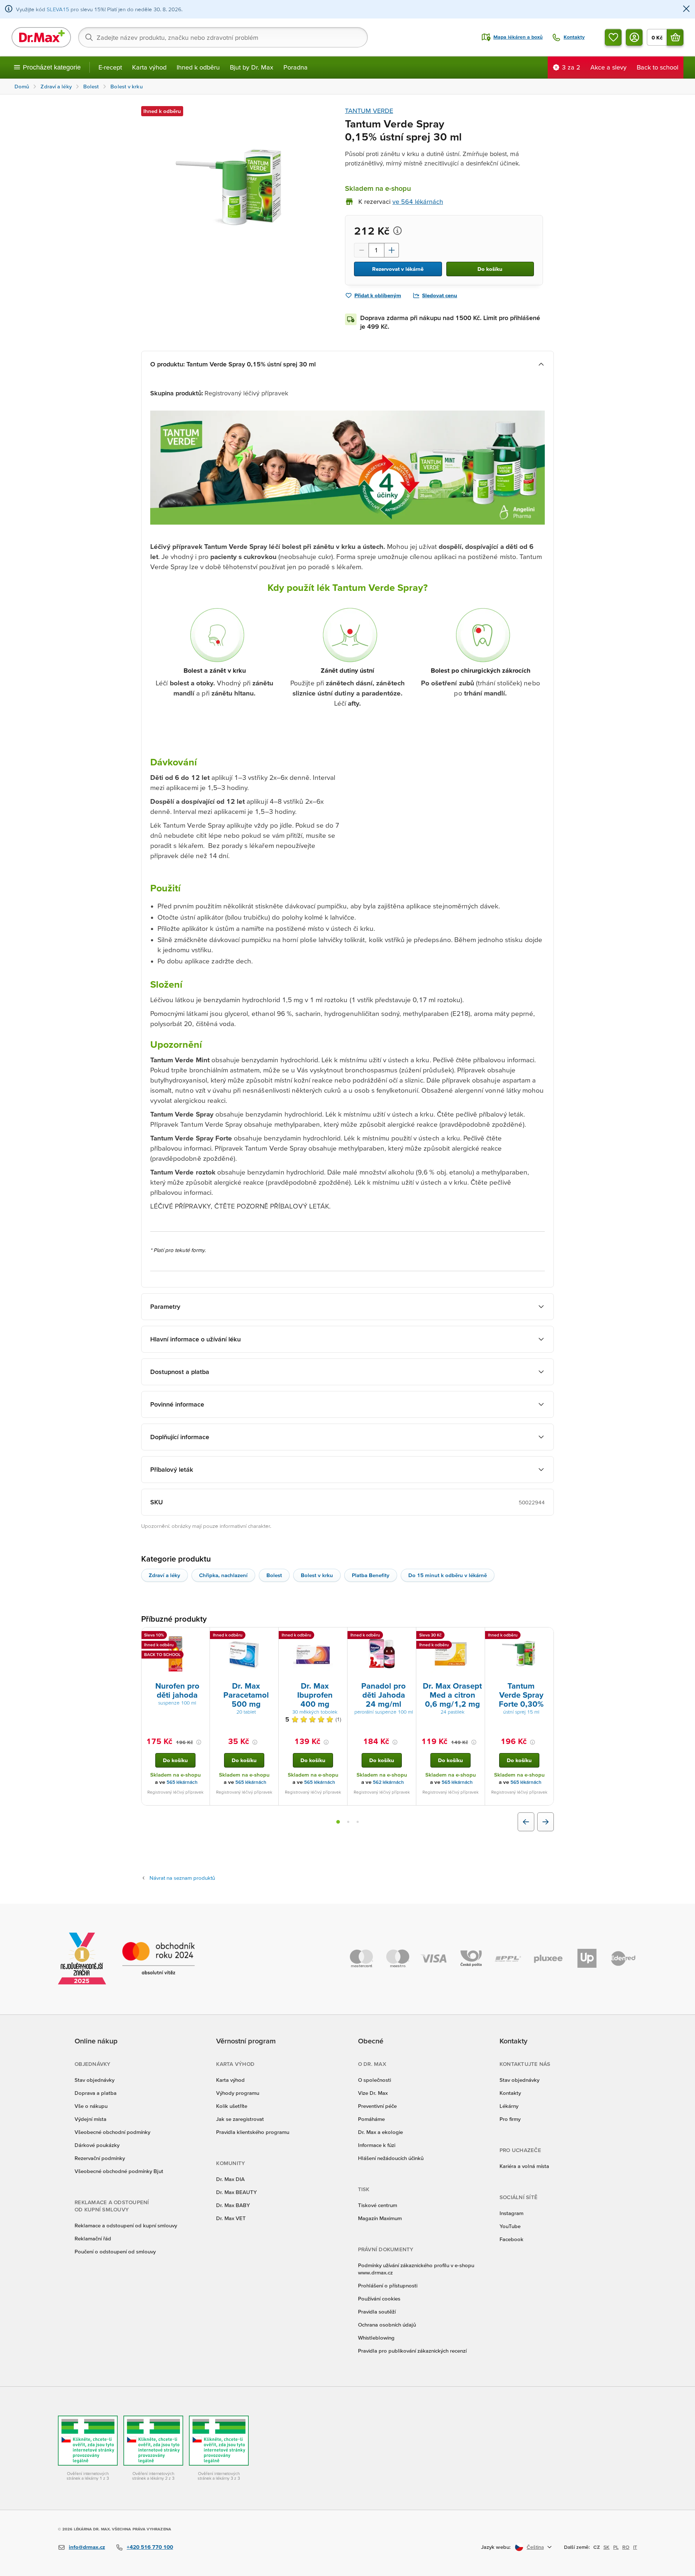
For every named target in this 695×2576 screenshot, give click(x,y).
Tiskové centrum (378, 2205)
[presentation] (176, 1654)
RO (626, 2547)
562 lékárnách (388, 1782)
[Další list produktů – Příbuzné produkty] (546, 1822)
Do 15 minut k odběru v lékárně (448, 1575)
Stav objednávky (94, 2080)
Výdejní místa (90, 2119)
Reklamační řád (93, 2238)
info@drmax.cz (87, 2547)
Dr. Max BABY (233, 2205)
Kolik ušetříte (232, 2106)
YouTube (510, 2226)
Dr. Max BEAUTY (236, 2192)
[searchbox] (223, 37)
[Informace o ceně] (397, 231)
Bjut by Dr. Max (252, 67)
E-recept (110, 67)
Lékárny (509, 2106)
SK (606, 2547)
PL (616, 2547)
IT (635, 2547)
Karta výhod (149, 67)
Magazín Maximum (380, 2218)
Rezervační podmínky (100, 2158)
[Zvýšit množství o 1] (392, 250)
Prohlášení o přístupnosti (388, 2285)
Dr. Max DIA (230, 2179)
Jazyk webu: (496, 2547)
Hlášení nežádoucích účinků (391, 2158)
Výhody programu (238, 2093)
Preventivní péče (377, 2106)
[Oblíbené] (613, 37)
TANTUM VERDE (369, 111)
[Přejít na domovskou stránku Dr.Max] (41, 37)
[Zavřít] (686, 9)
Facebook (511, 2239)
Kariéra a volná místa (524, 2166)
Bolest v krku (317, 1575)
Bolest (274, 1575)
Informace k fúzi (377, 2145)
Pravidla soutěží (377, 2312)
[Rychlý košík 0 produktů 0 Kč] (675, 37)
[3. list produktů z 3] (358, 1822)
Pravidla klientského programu (253, 2132)
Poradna (296, 67)
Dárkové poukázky (97, 2145)
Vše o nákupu (91, 2106)
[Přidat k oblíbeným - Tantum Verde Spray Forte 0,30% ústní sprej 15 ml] (546, 1636)
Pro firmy (510, 2119)
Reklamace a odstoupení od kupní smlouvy (126, 2225)
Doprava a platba (96, 2093)
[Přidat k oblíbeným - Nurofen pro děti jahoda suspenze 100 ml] (202, 1636)
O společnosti (374, 2080)
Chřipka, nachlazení (223, 1575)
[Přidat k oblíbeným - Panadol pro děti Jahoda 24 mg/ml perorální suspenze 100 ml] (408, 1636)
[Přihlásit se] (634, 37)
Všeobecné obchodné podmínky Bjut (119, 2171)
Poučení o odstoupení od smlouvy (115, 2251)
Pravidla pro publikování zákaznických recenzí (412, 2351)
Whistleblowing (376, 2338)
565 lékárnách (182, 1782)
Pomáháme (371, 2119)
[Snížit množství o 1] (361, 250)
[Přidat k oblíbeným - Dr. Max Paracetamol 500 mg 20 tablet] (270, 1636)
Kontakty (510, 2093)
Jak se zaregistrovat (240, 2119)
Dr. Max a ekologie (380, 2132)
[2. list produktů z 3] (348, 1822)
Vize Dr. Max (373, 2093)
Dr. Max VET (231, 2218)
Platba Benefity (371, 1575)
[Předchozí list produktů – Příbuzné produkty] (526, 1822)
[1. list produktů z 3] (338, 1822)
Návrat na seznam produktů (182, 1878)
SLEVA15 (58, 9)
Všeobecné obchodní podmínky (112, 2132)
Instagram (511, 2213)
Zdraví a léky (165, 1575)
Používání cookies (379, 2298)
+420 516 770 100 (150, 2547)
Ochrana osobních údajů (387, 2325)
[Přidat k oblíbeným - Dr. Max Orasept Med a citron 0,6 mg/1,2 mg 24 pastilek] (477, 1636)
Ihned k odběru (198, 67)
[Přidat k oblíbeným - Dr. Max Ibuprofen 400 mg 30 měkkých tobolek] (339, 1636)
